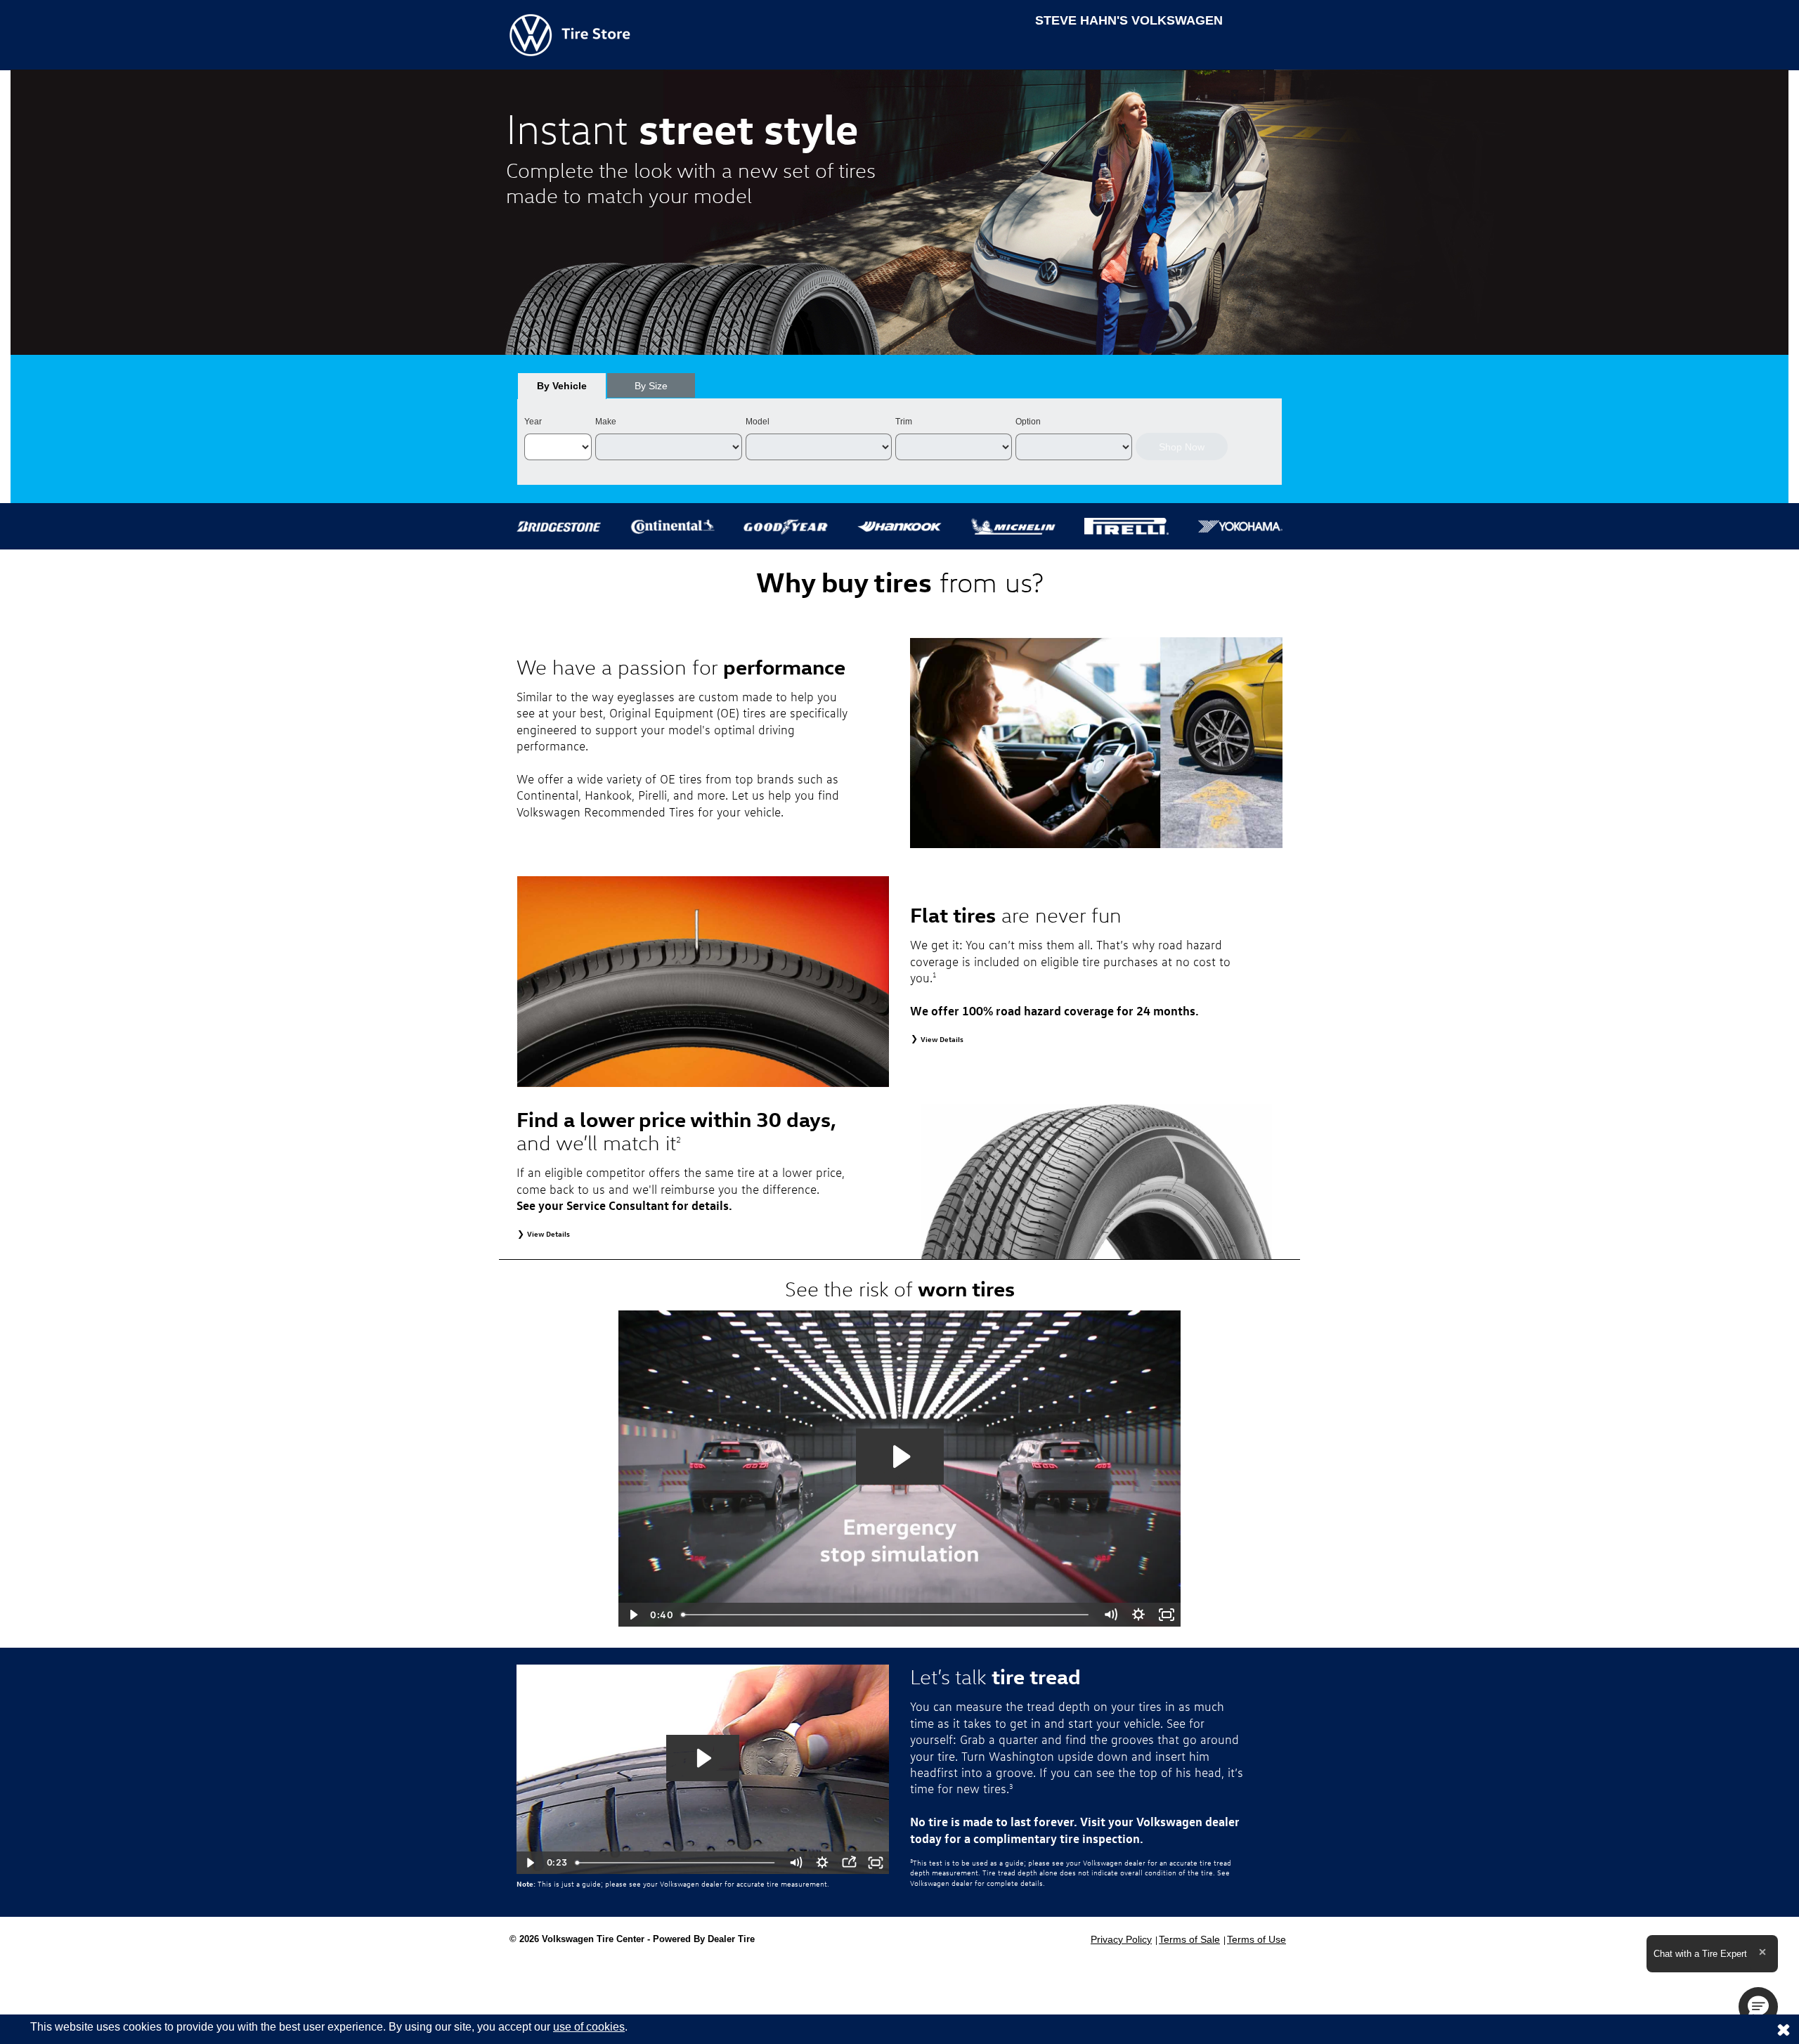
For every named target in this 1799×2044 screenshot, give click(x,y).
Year (533, 422)
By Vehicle (562, 386)
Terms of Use (1256, 1939)
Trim (904, 422)
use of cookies (589, 2027)
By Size (651, 386)
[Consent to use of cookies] (1784, 2029)
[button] (1758, 2007)
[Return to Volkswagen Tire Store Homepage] (570, 34)
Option (1028, 422)
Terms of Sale (1189, 1939)
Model (758, 422)
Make (606, 422)
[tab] (562, 386)
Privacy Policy (1121, 1939)
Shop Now (1182, 447)
